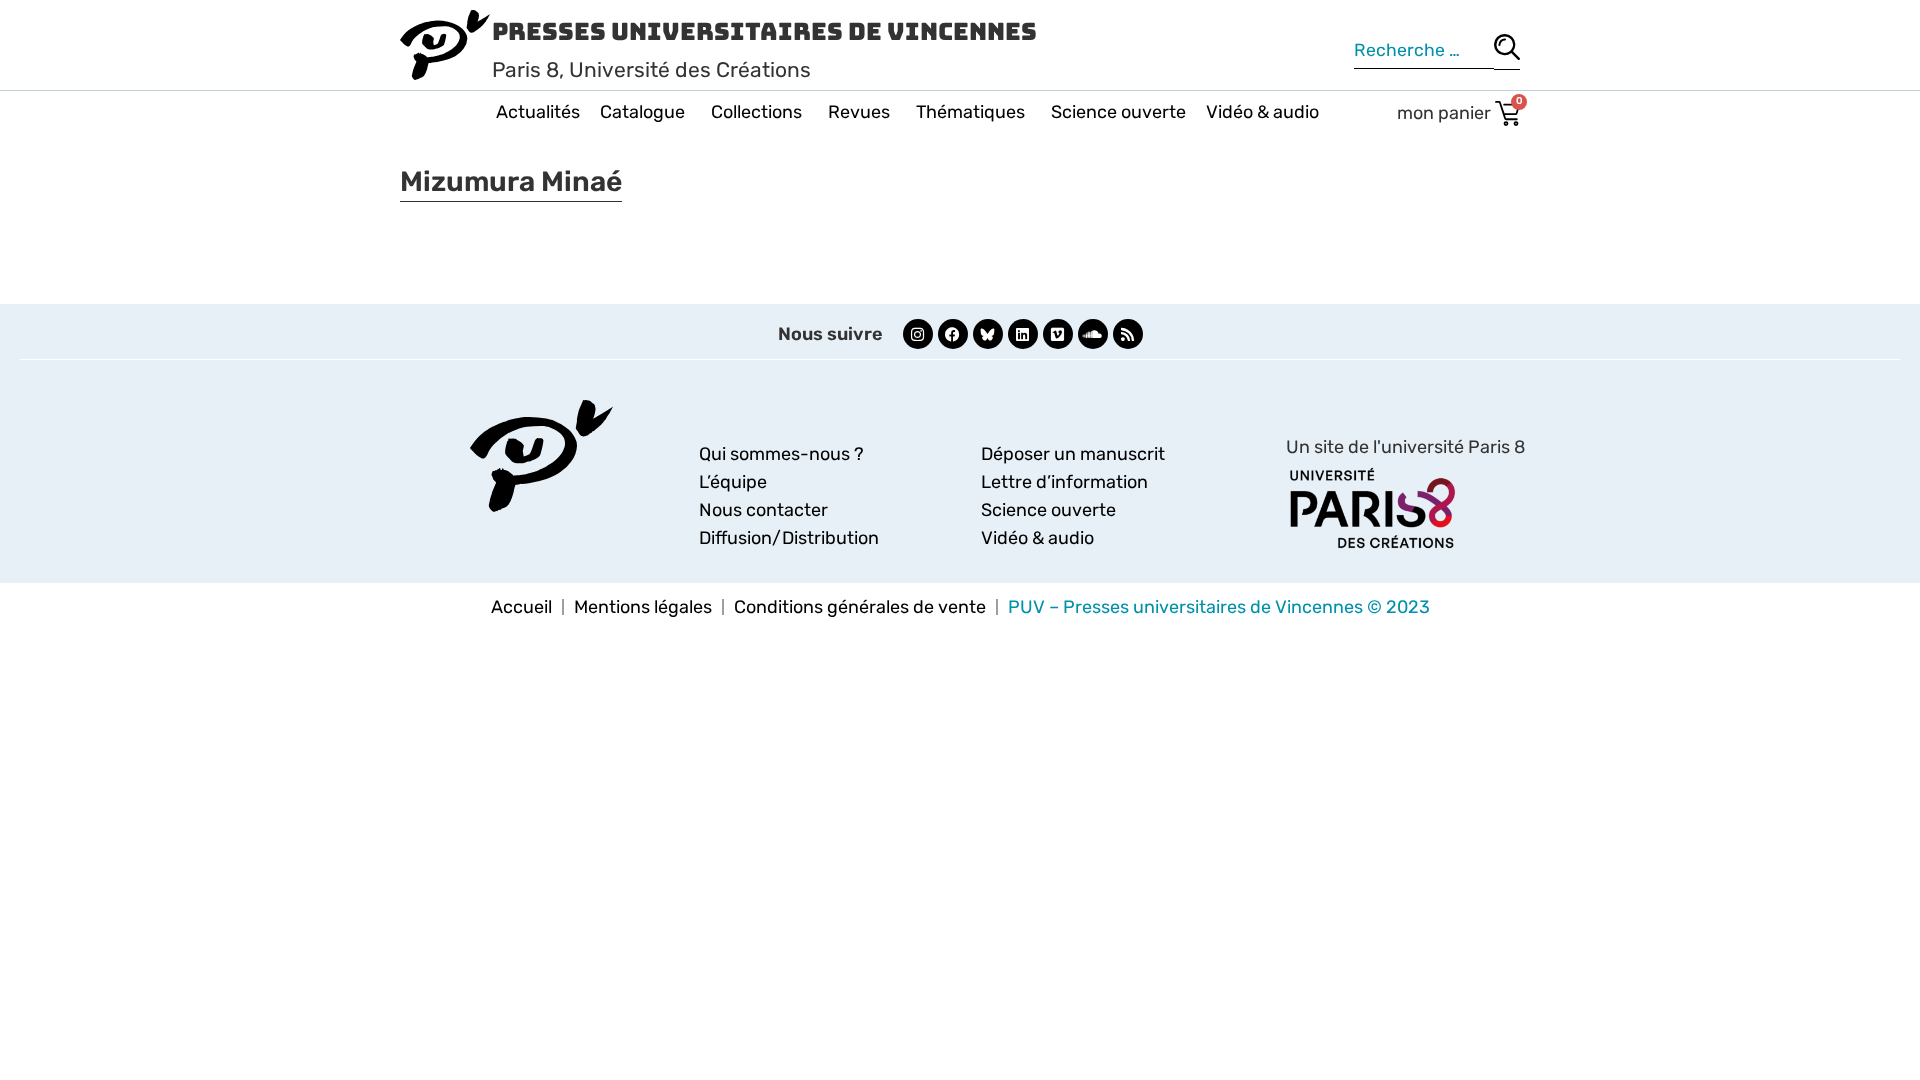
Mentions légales (643, 607)
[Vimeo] (1058, 334)
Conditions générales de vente (860, 607)
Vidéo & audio (1262, 112)
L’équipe (733, 482)
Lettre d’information (1064, 482)
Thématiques (970, 112)
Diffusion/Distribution (789, 538)
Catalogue (642, 112)
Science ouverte (1118, 112)
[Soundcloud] (1093, 334)
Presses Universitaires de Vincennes (764, 31)
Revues (859, 112)
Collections (756, 112)
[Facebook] (953, 334)
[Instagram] (918, 334)
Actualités (538, 112)
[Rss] (1128, 334)
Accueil (521, 607)
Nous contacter (763, 510)
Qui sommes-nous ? (781, 454)
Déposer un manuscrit (1073, 454)
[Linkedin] (1023, 334)
